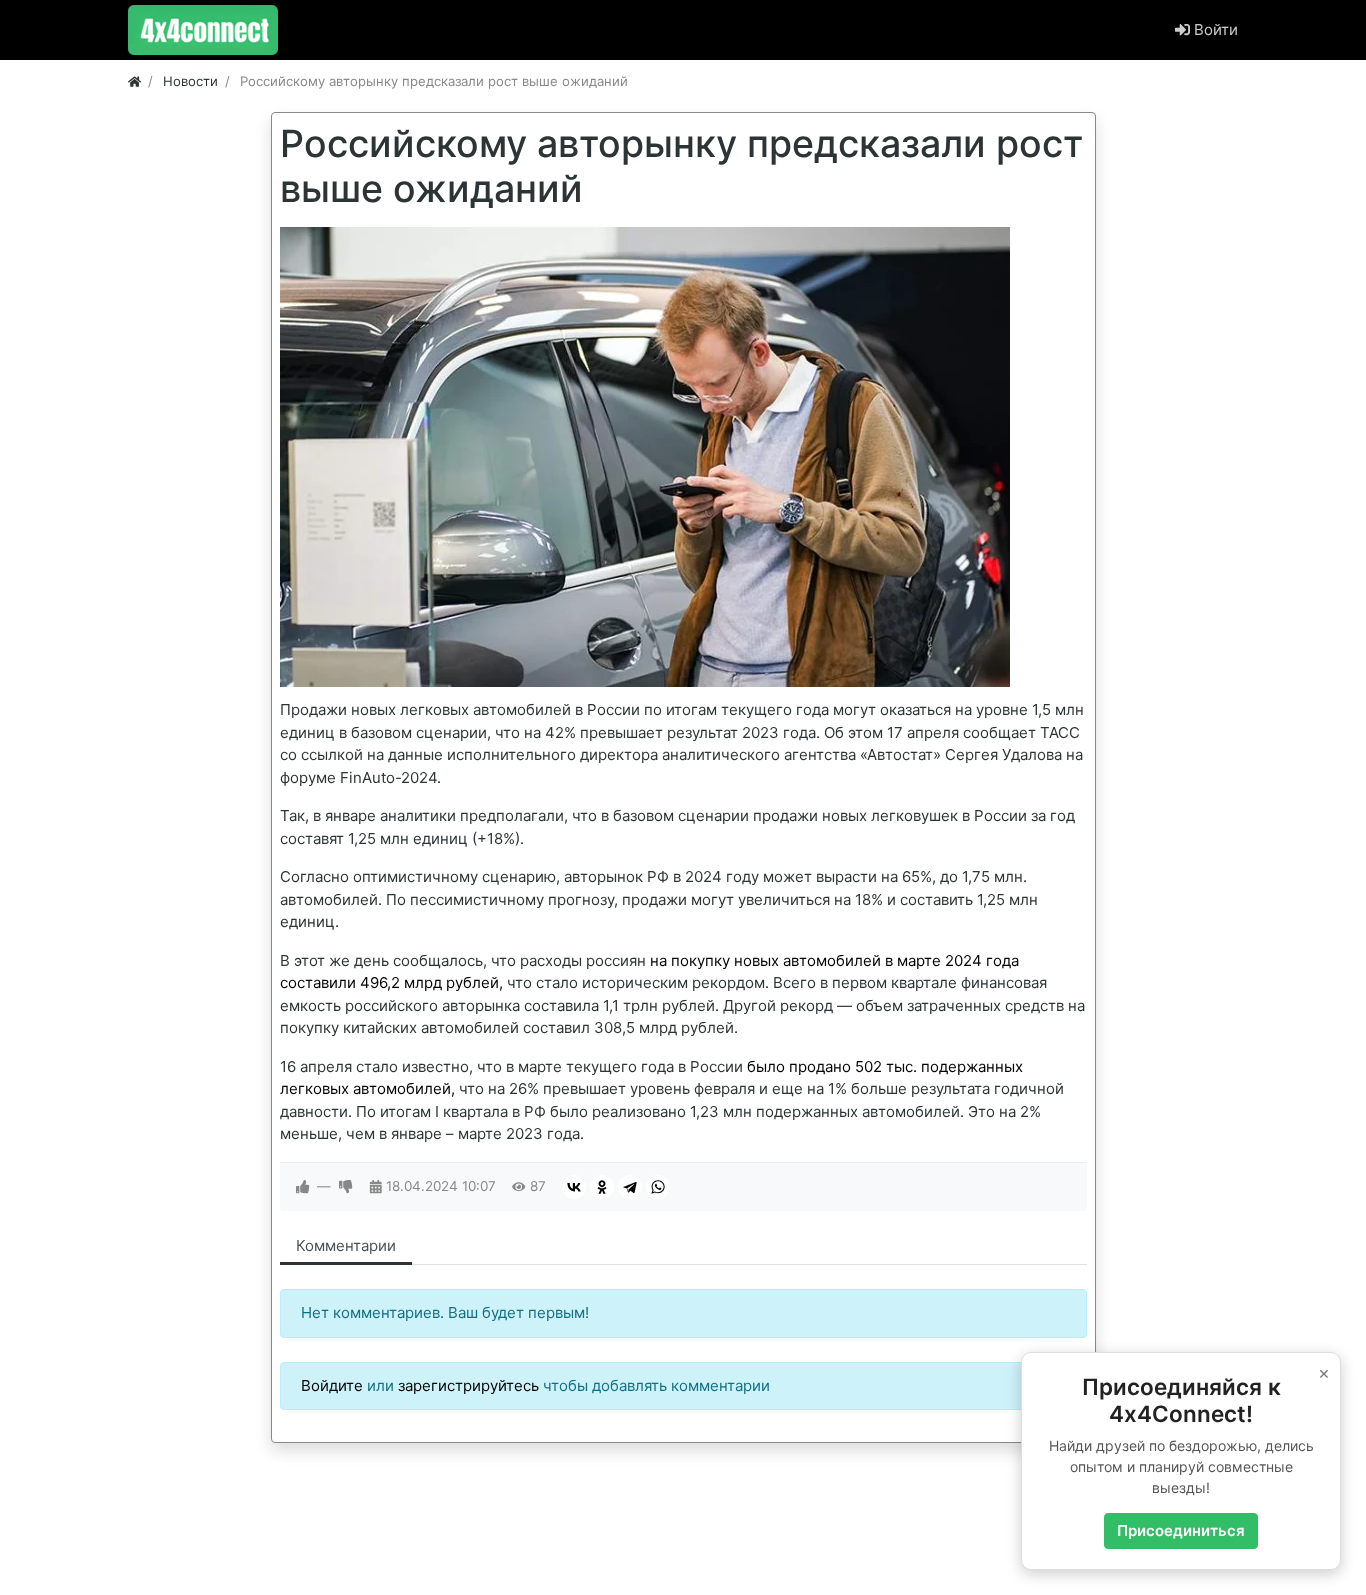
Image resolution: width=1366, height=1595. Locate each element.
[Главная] (134, 81)
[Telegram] (630, 1187)
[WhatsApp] (658, 1187)
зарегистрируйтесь (468, 1385)
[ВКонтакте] (574, 1187)
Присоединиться (1181, 1530)
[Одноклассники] (602, 1187)
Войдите (332, 1385)
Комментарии (346, 1245)
